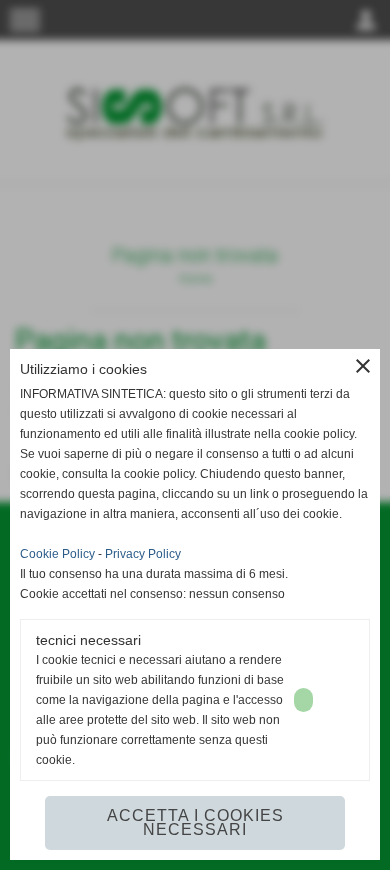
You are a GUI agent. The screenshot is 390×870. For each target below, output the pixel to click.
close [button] (363, 366)
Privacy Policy (143, 554)
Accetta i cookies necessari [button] (195, 822)
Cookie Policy (57, 554)
